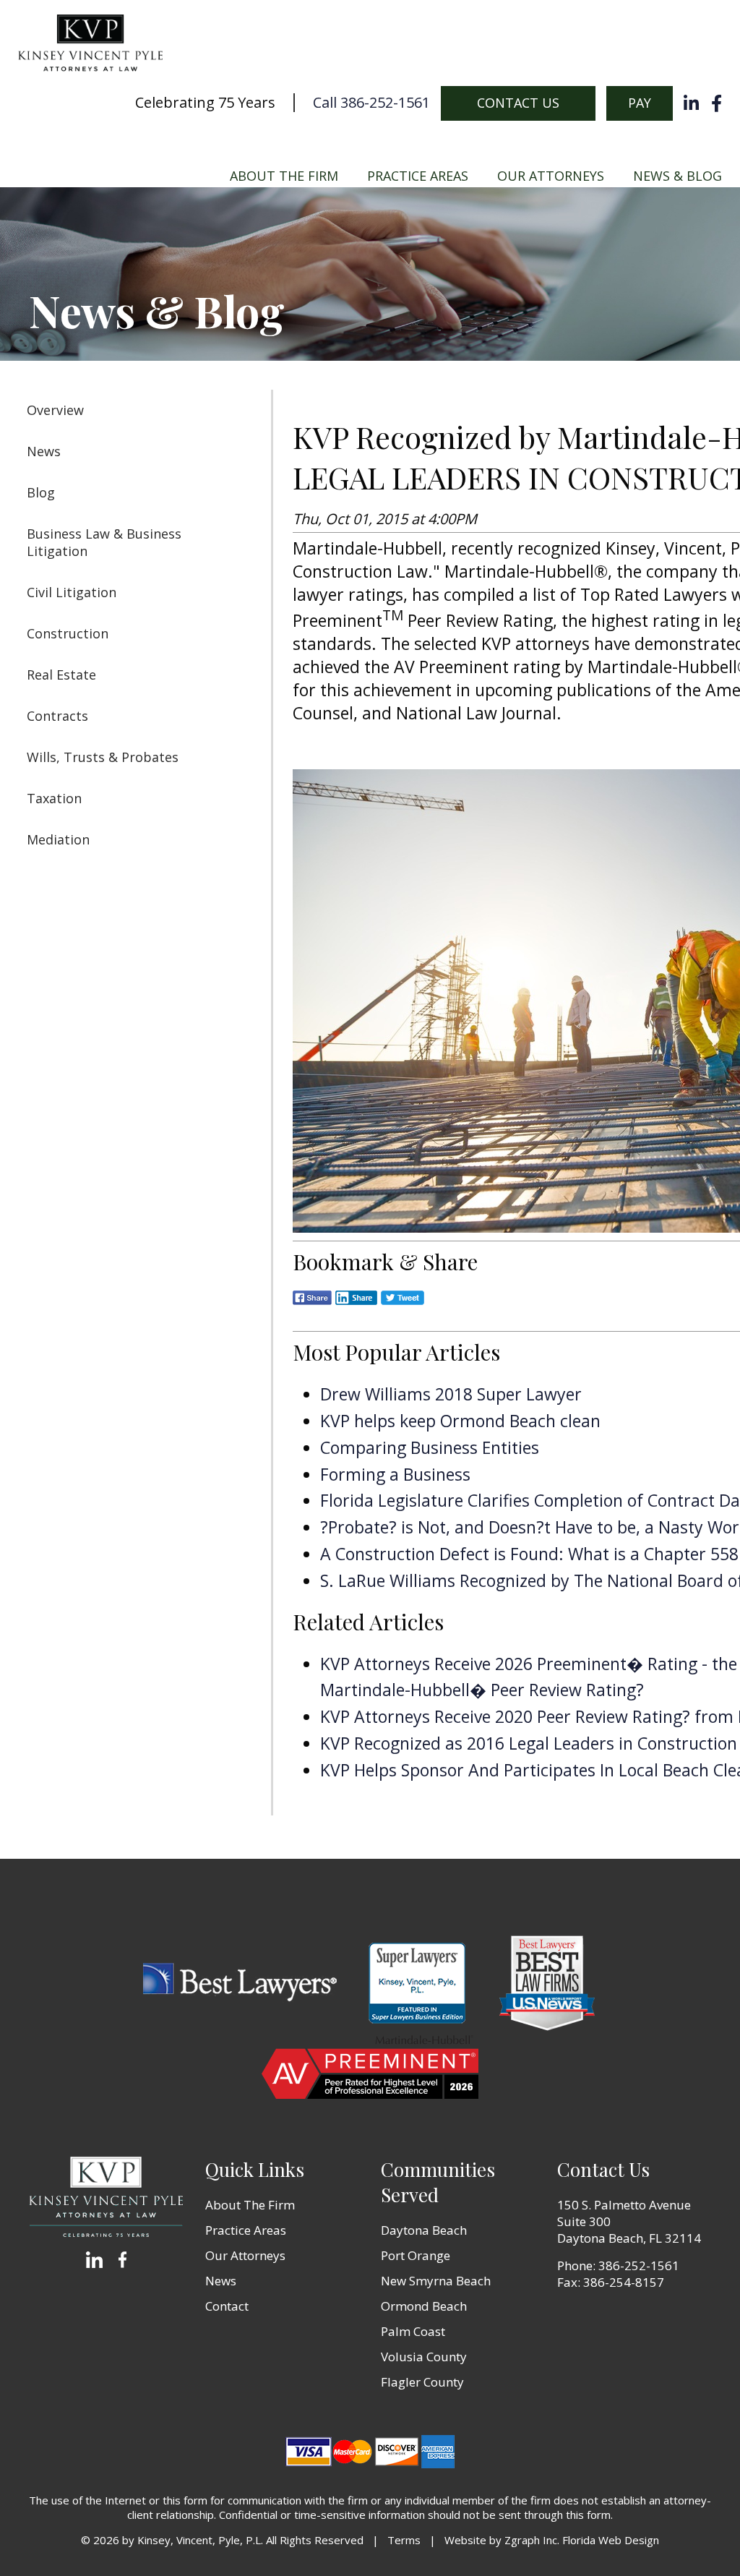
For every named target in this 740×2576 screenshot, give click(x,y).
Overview (55, 410)
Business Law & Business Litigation (104, 542)
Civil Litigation (72, 592)
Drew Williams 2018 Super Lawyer (451, 1394)
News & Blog (677, 176)
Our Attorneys (551, 176)
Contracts (57, 716)
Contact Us (518, 103)
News (44, 451)
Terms (404, 2540)
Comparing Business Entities (430, 1447)
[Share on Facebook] (312, 1308)
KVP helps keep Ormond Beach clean (460, 1421)
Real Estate (61, 675)
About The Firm (284, 176)
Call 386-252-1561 (371, 103)
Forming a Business (395, 1474)
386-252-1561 (639, 2265)
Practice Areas (418, 176)
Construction (68, 633)
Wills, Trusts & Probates (103, 757)
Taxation (54, 798)
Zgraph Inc (531, 2540)
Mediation (58, 839)
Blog (41, 492)
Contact (227, 2306)
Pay (640, 103)
